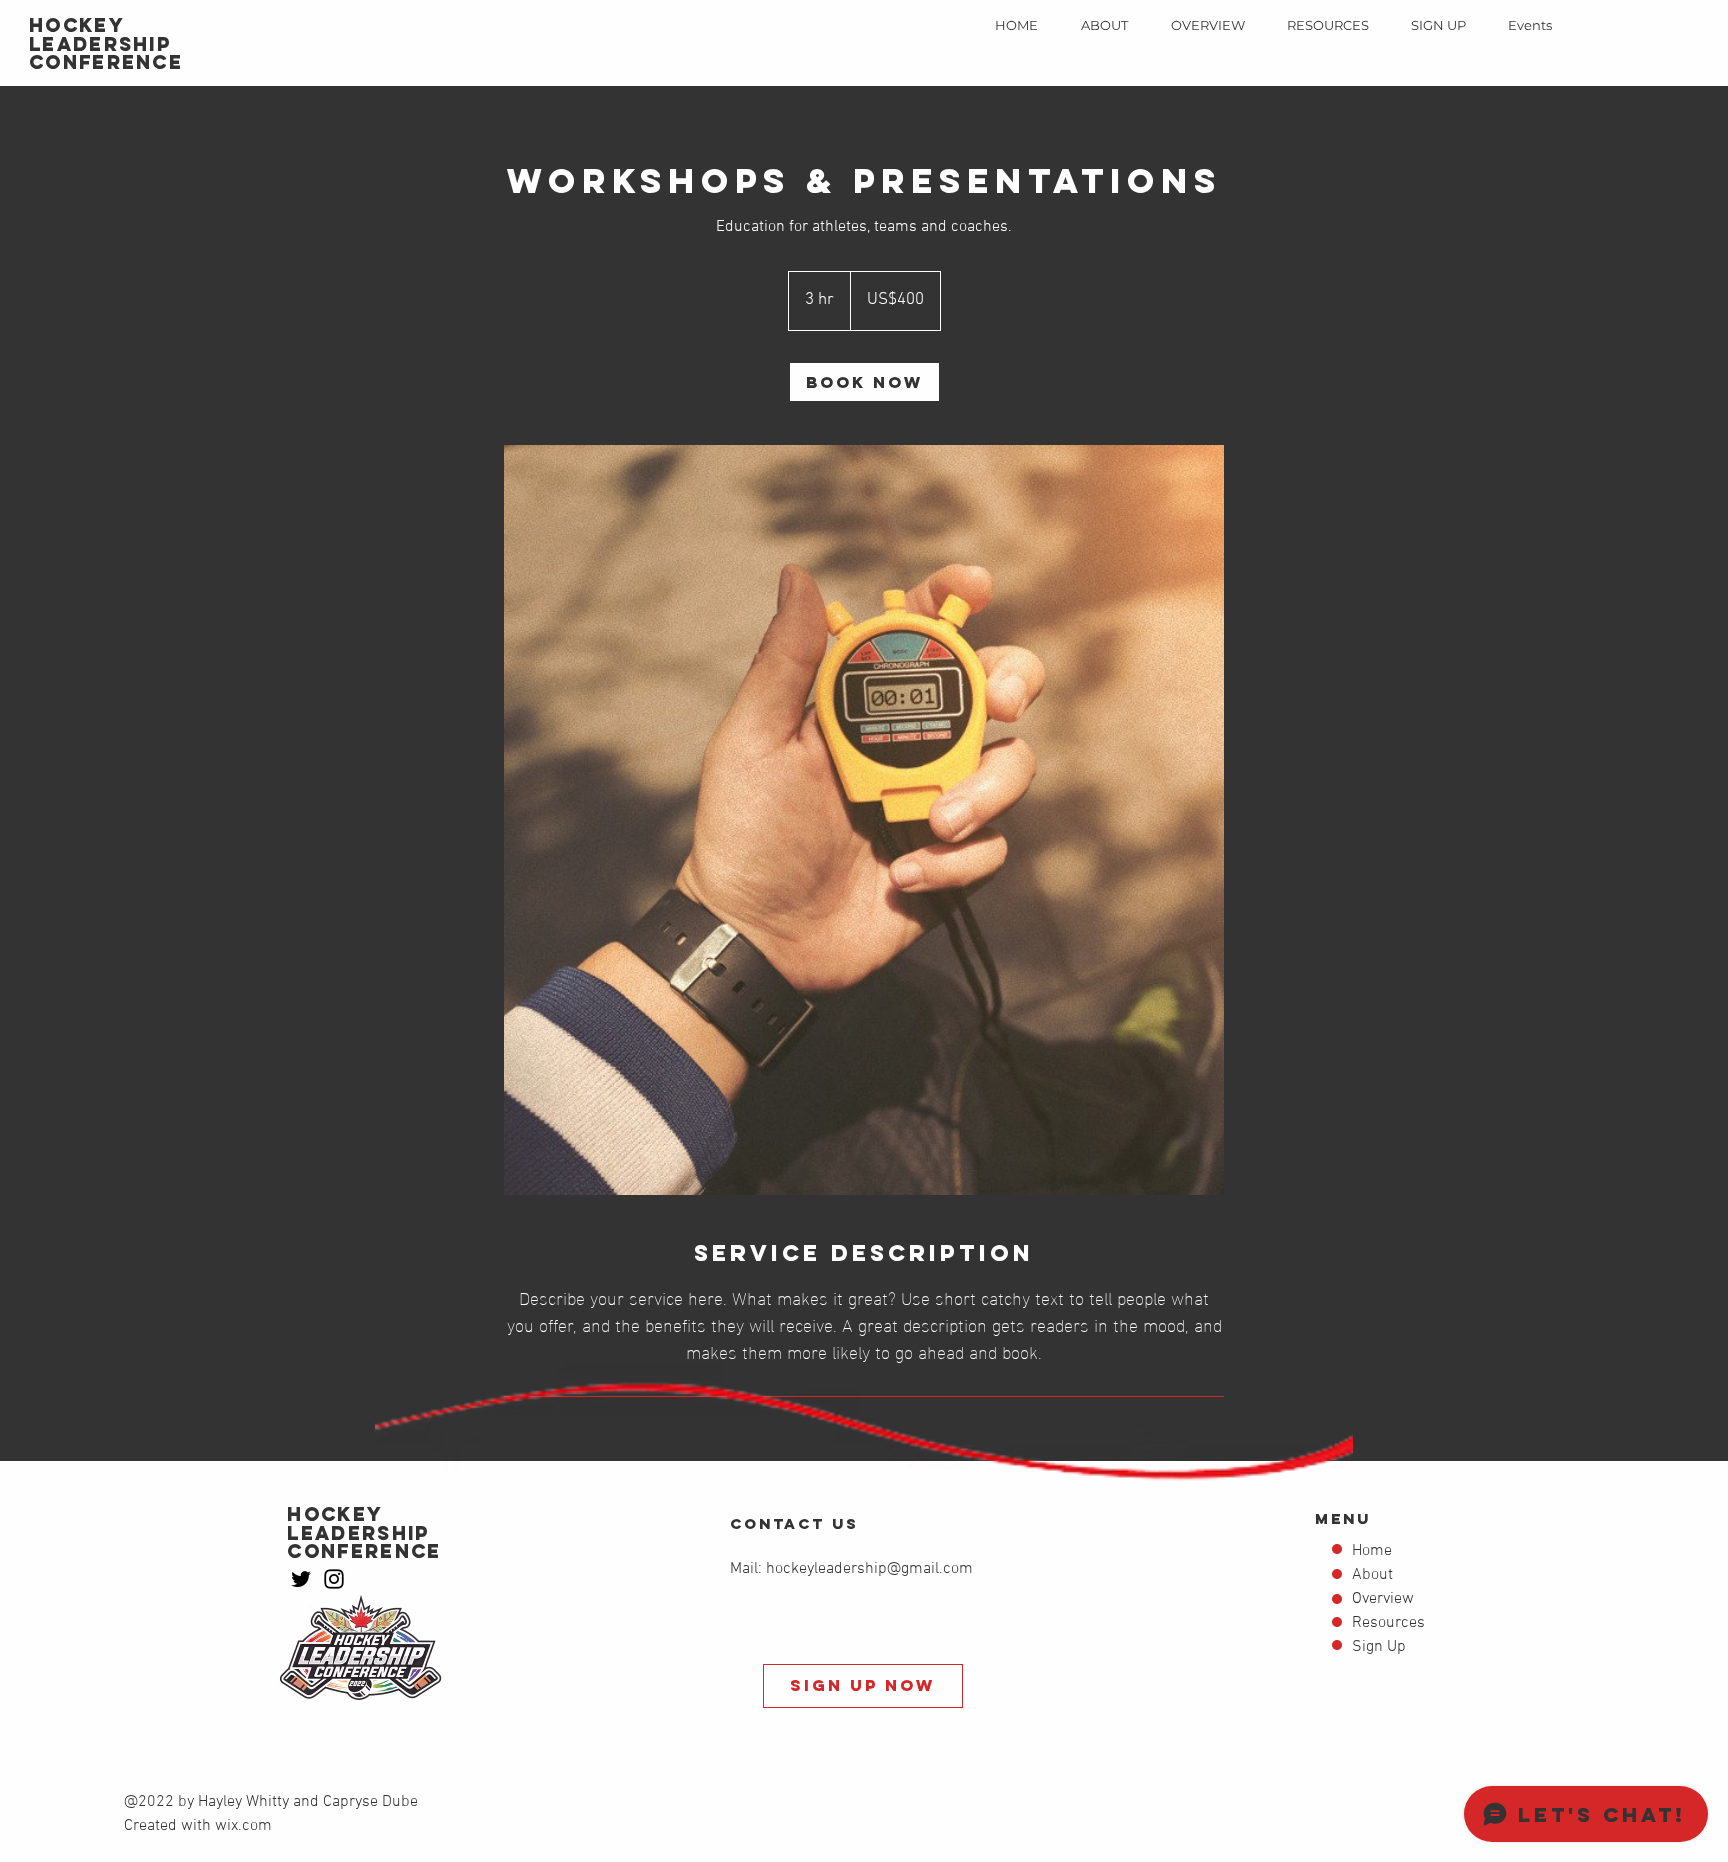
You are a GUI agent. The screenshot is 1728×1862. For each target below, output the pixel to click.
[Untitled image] (864, 820)
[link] (864, 382)
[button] (1207, 25)
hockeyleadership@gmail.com (869, 1569)
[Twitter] (301, 1579)
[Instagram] (334, 1579)
